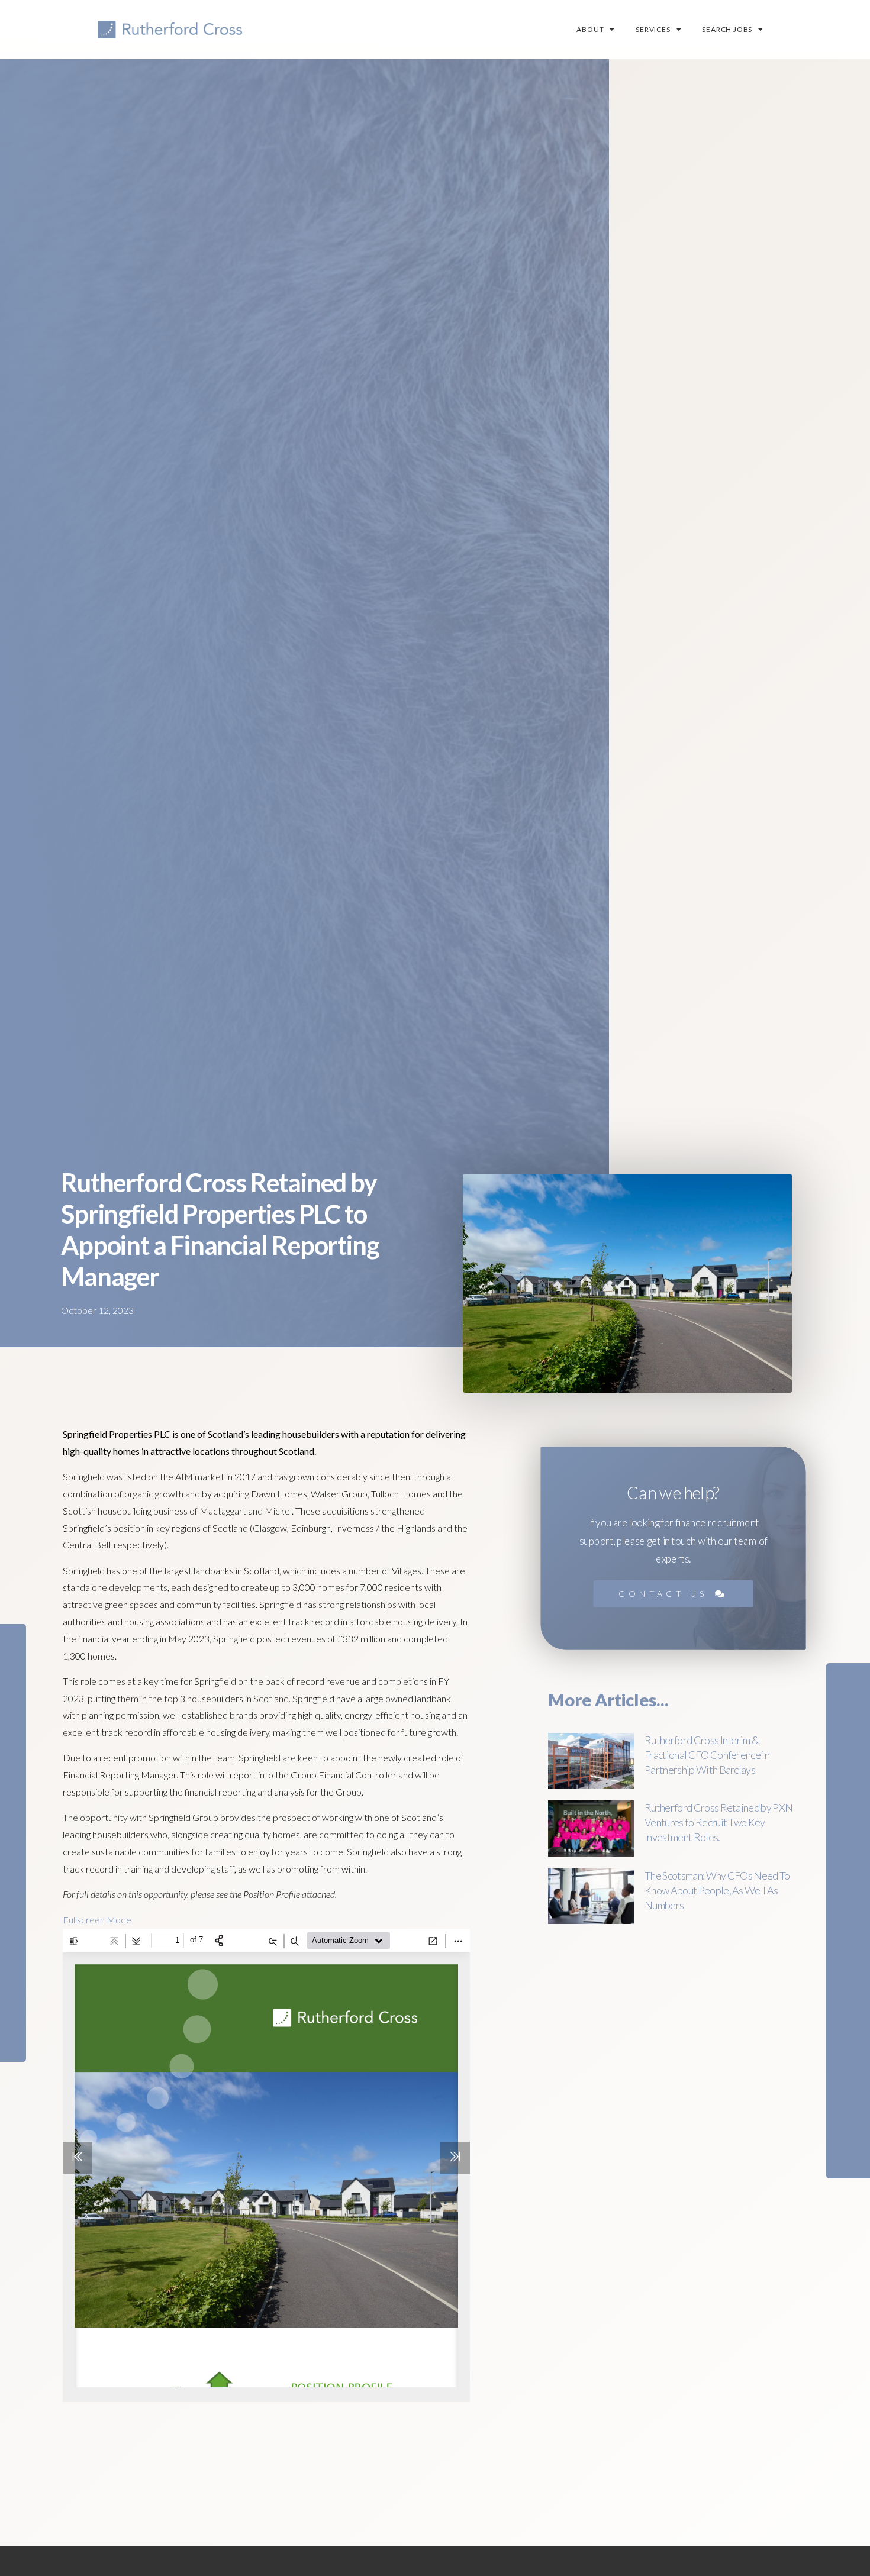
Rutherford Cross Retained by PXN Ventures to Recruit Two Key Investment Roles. (718, 1822)
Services (653, 29)
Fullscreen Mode (97, 1920)
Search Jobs (727, 29)
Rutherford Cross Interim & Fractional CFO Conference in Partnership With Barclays (707, 1755)
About (590, 29)
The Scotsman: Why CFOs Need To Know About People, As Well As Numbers (717, 1890)
